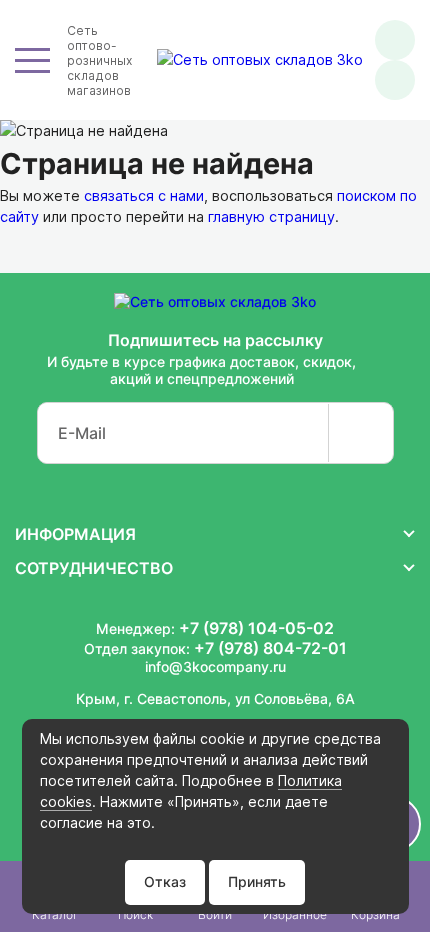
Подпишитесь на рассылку (215, 340)
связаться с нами (144, 195)
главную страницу (271, 216)
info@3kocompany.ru (215, 666)
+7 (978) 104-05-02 (256, 628)
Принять (257, 881)
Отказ (165, 881)
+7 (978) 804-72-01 (270, 648)
